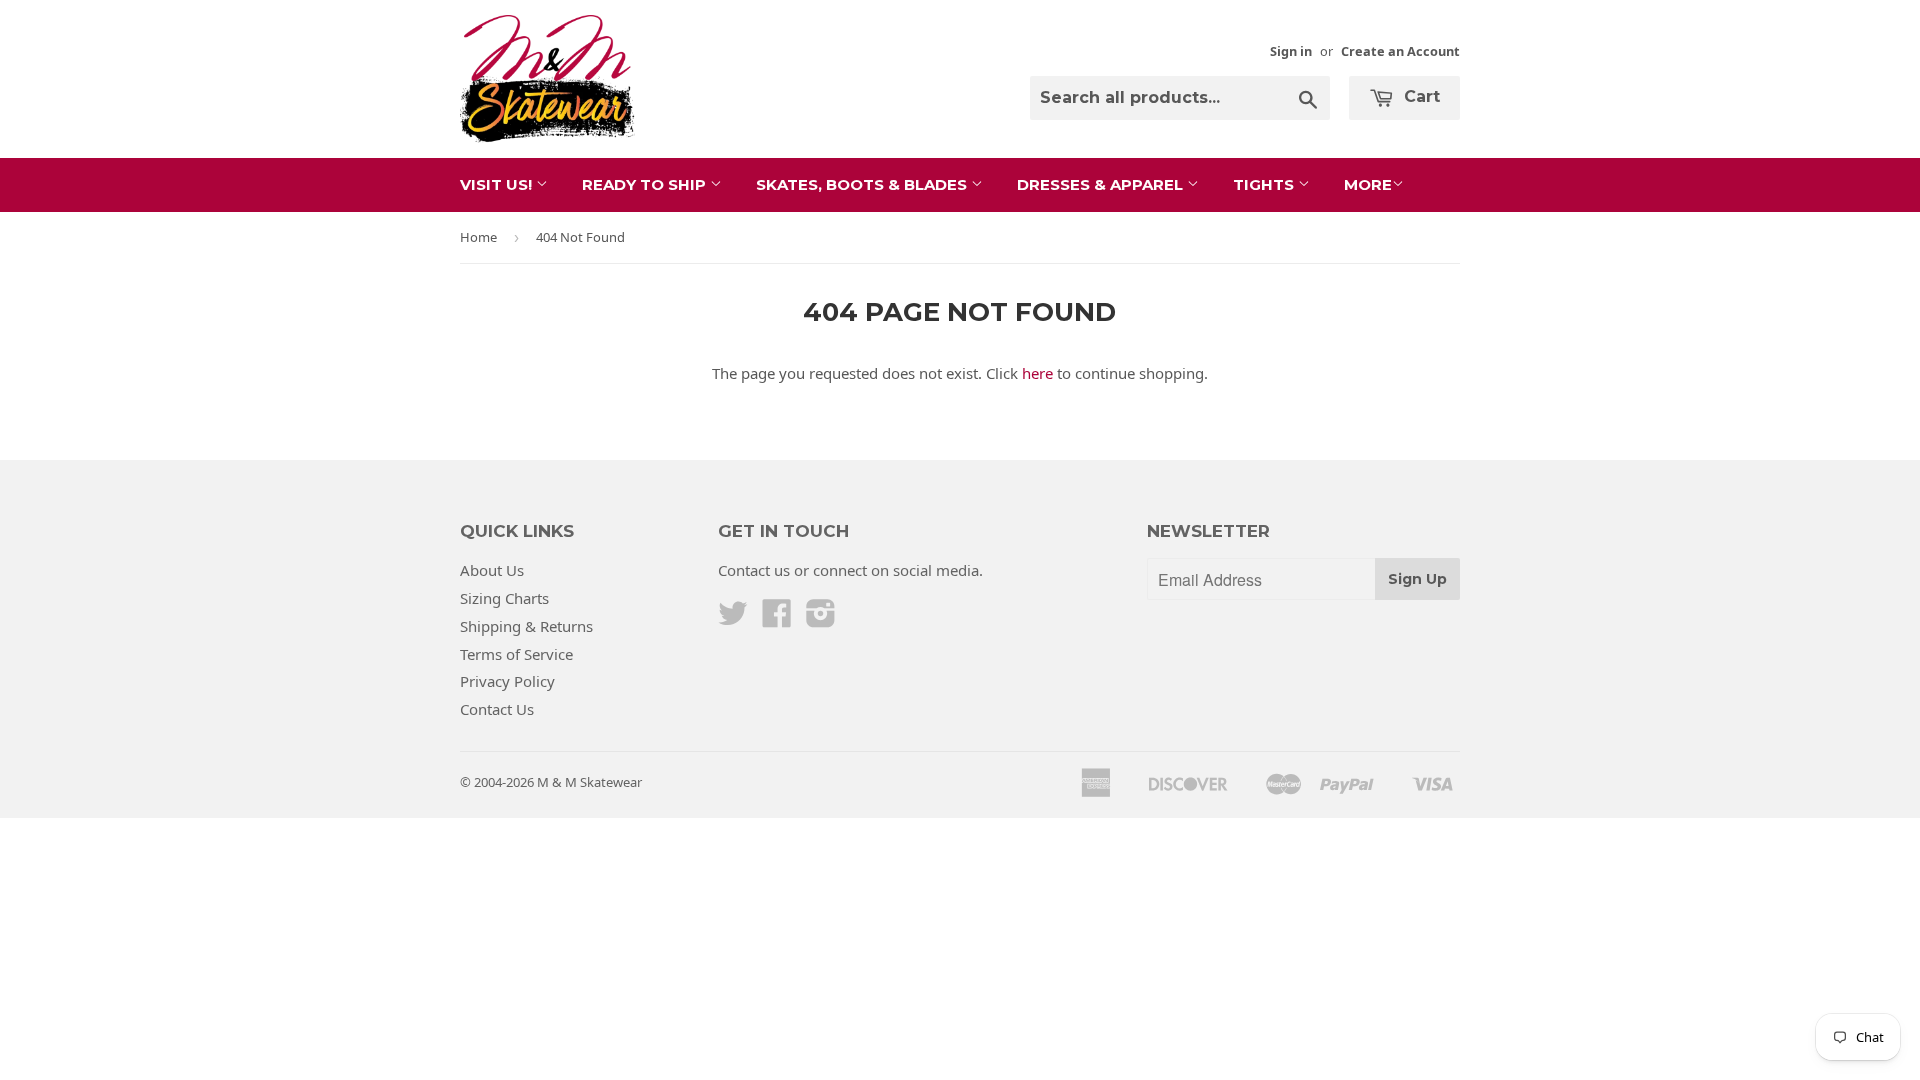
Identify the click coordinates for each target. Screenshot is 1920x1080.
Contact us (754, 570)
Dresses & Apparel (1102, 184)
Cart (1419, 96)
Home (478, 237)
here (1037, 373)
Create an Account (1400, 51)
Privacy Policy (507, 681)
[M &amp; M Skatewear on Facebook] (777, 619)
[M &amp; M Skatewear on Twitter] (733, 619)
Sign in (1291, 51)
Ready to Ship (646, 184)
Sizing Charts (504, 598)
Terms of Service (516, 654)
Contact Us (497, 709)
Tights (1265, 184)
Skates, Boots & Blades (863, 184)
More (1368, 184)
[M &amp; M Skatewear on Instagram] (821, 619)
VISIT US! (498, 184)
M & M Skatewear (589, 782)
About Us (492, 570)
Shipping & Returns (526, 626)
